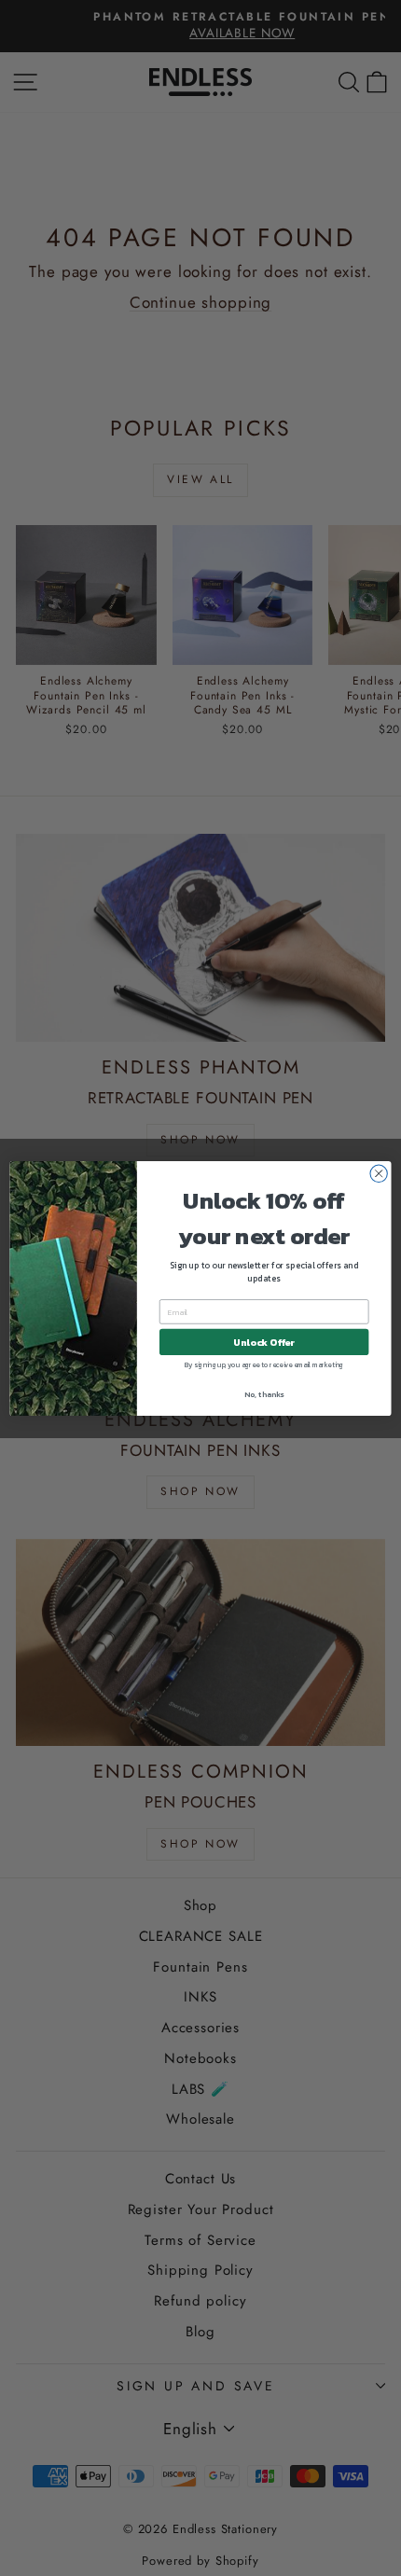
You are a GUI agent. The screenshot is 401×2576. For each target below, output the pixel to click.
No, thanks (264, 1394)
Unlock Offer (264, 1342)
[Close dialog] (379, 1173)
